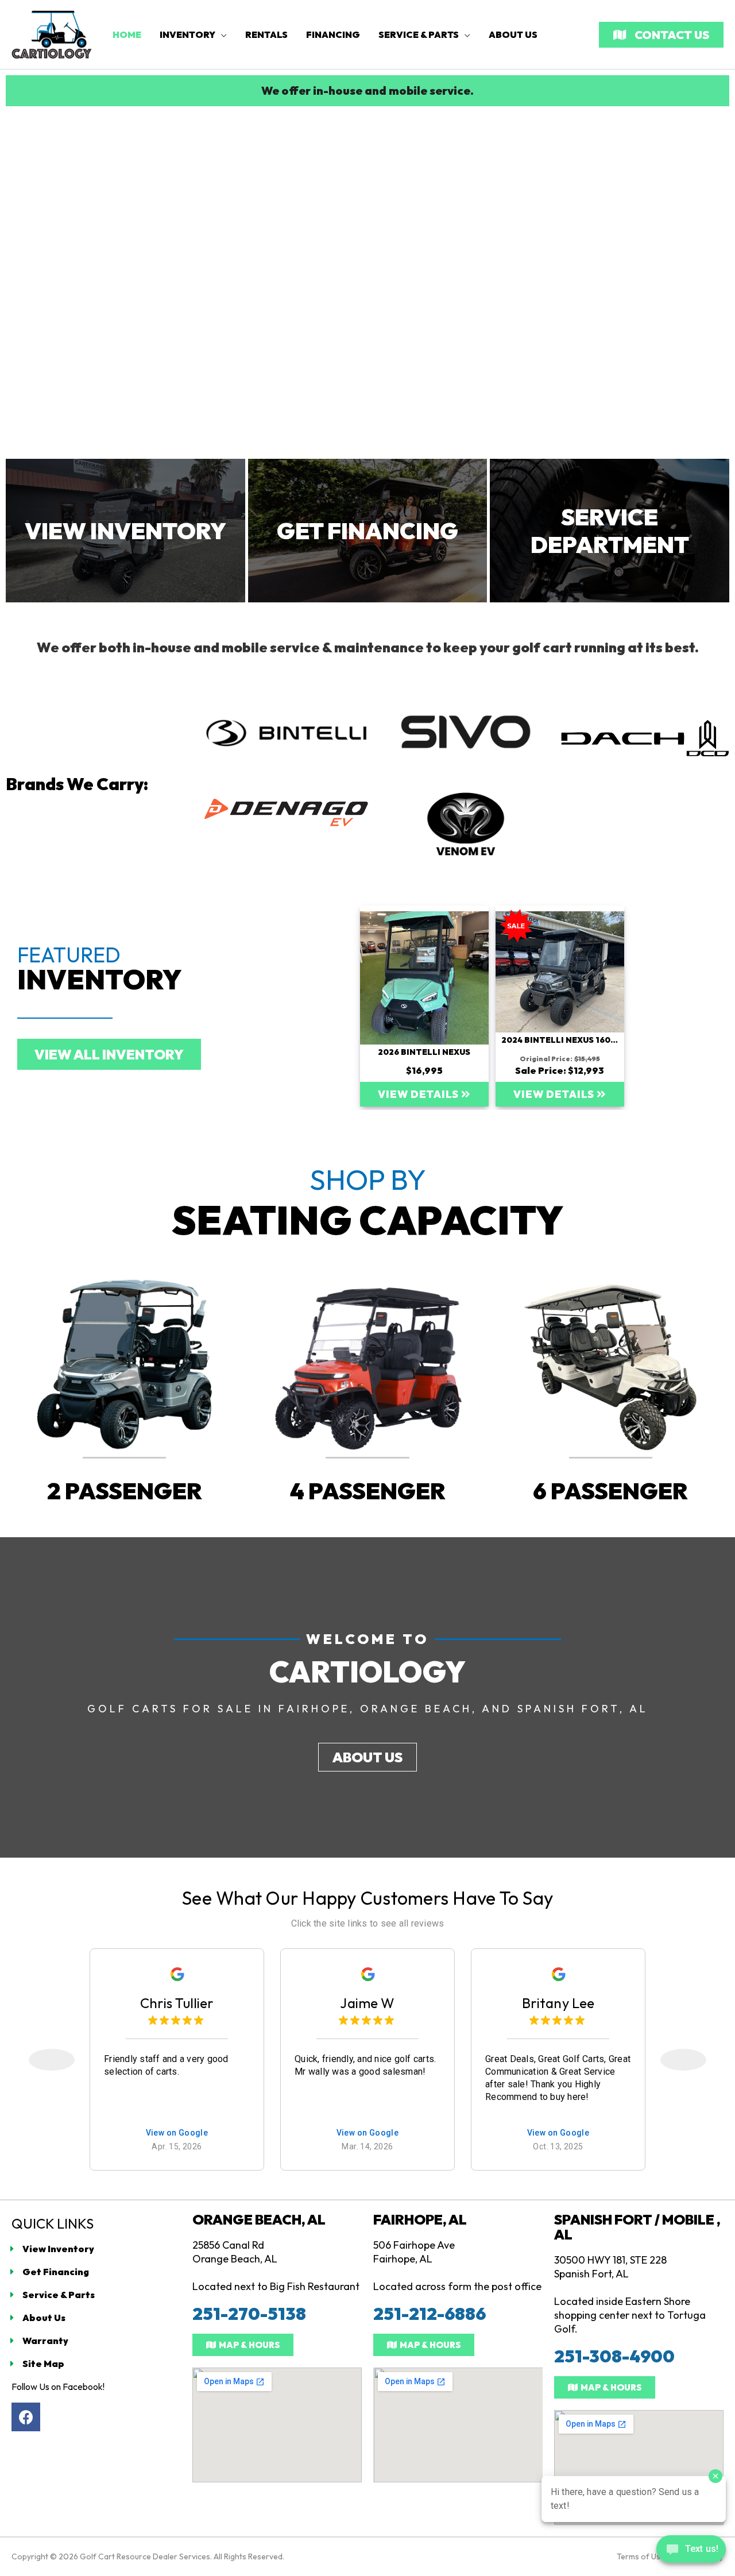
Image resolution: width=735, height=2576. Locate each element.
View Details (419, 1094)
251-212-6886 (430, 2314)
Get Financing (56, 2272)
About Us (44, 2318)
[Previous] (52, 2060)
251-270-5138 (249, 2314)
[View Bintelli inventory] (286, 732)
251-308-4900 (614, 2356)
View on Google (177, 2133)
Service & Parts (59, 2295)
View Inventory (58, 2249)
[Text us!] (691, 2552)
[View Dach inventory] (645, 738)
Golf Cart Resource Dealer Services (145, 2556)
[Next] (683, 2060)
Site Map (43, 2364)
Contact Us (671, 35)
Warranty (45, 2341)
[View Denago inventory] (286, 813)
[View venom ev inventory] (466, 824)
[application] (221, 34)
